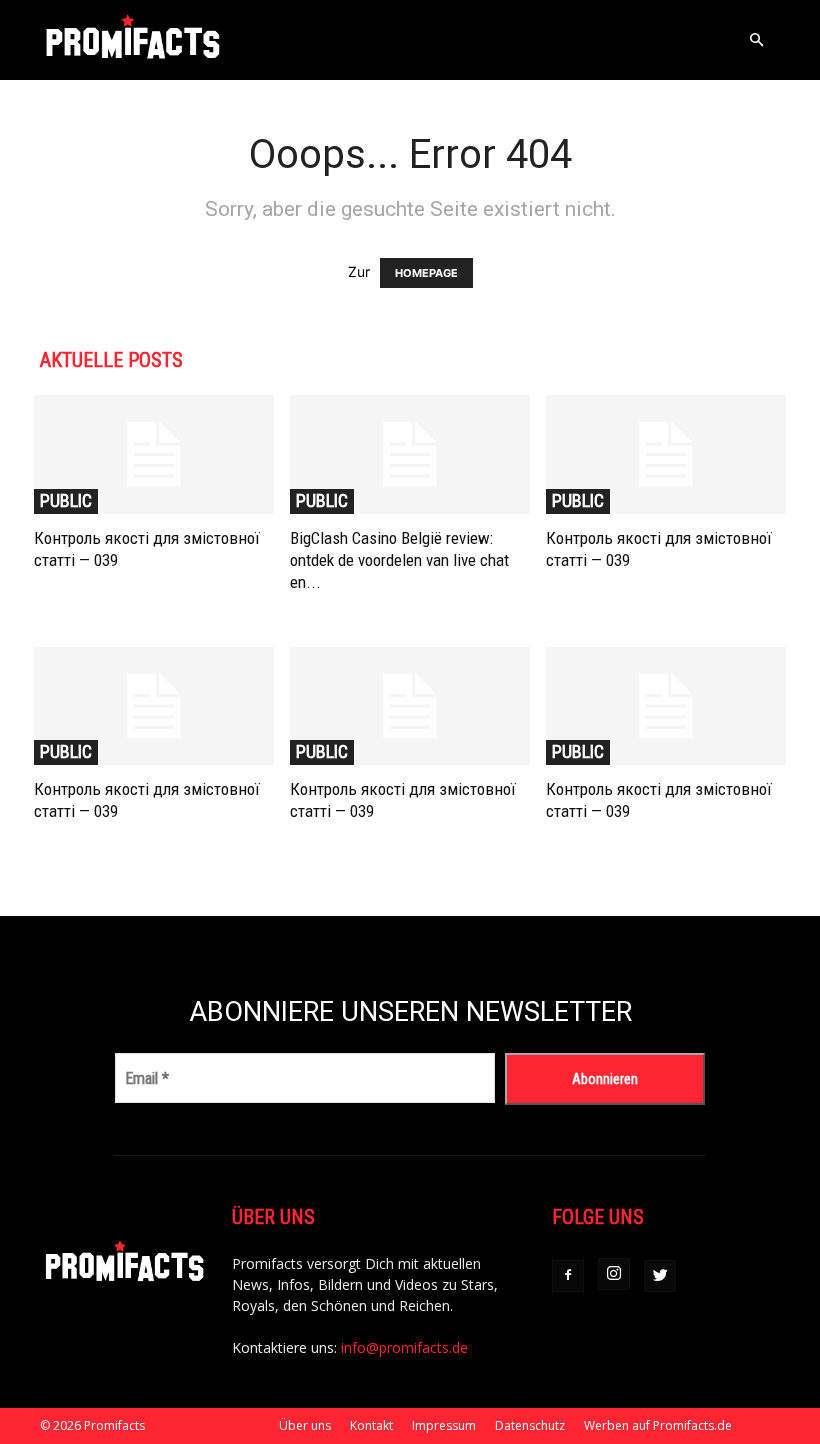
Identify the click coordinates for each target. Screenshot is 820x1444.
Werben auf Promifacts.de (658, 1425)
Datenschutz (530, 1425)
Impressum (444, 1425)
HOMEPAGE (426, 273)
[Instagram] (614, 1274)
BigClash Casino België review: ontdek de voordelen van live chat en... (399, 560)
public (66, 500)
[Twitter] (660, 1276)
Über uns (305, 1425)
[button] (756, 40)
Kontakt (371, 1425)
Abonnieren (605, 1079)
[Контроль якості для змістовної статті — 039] (154, 454)
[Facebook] (568, 1276)
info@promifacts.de (404, 1347)
